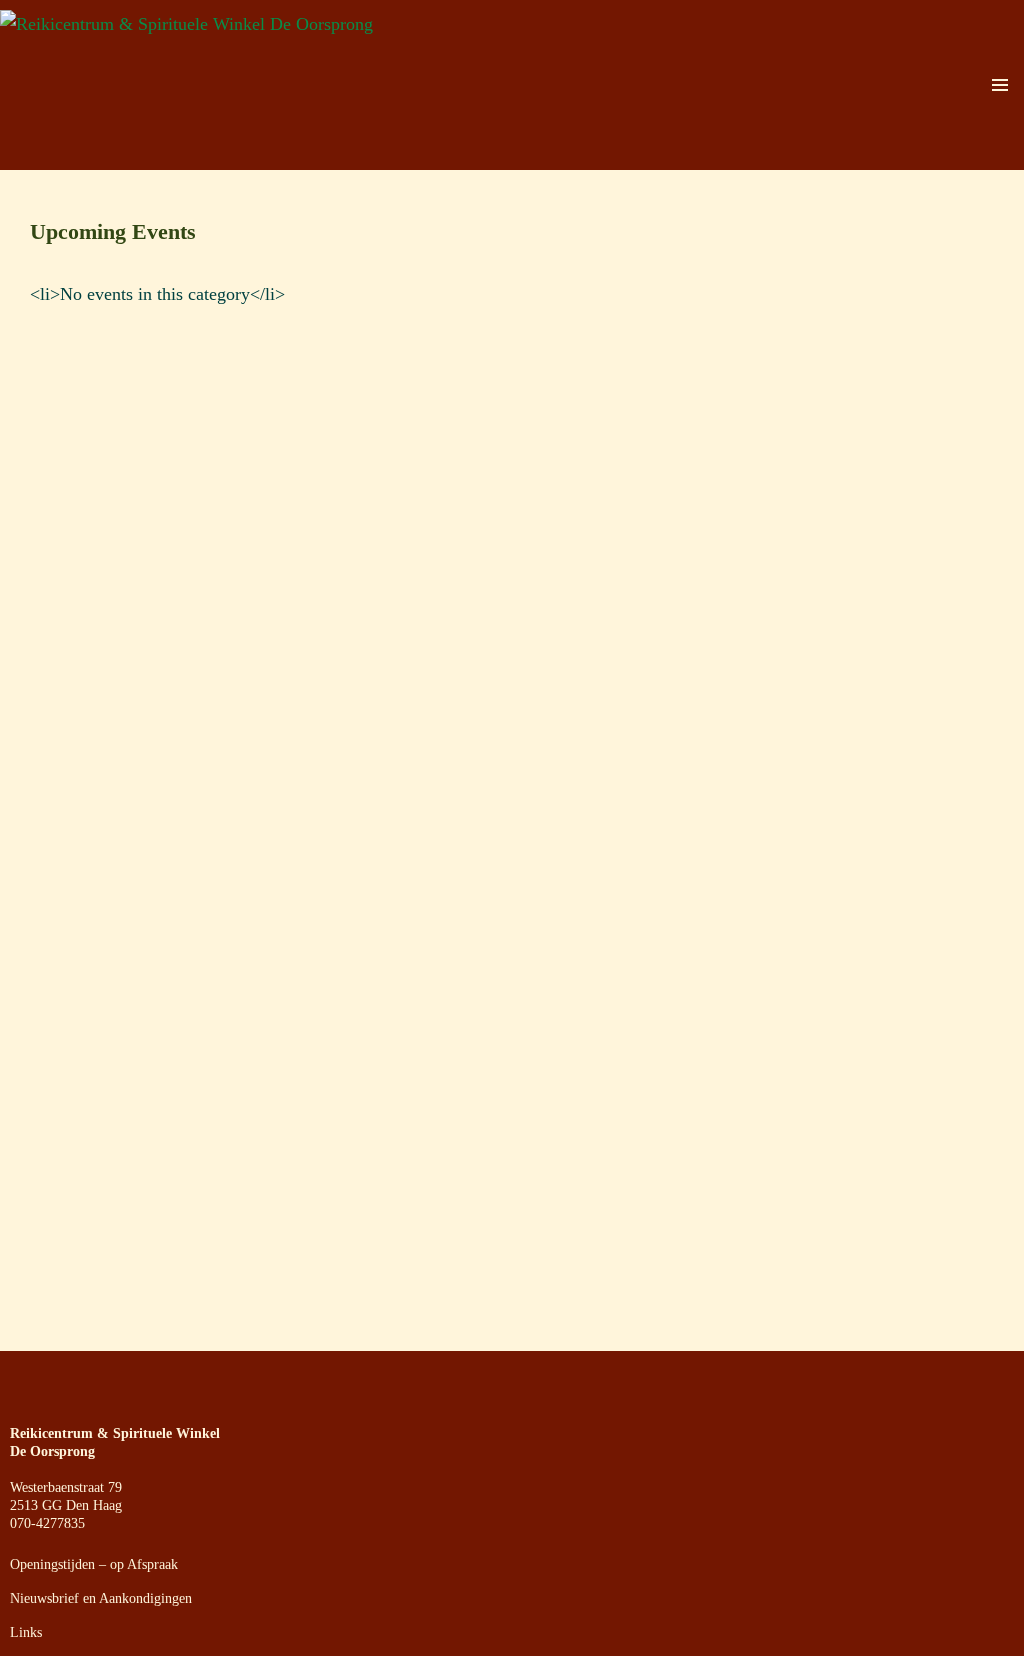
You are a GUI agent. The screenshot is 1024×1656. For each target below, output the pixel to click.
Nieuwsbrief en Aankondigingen (101, 1598)
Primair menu (1000, 85)
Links (26, 1632)
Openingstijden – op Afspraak (94, 1564)
